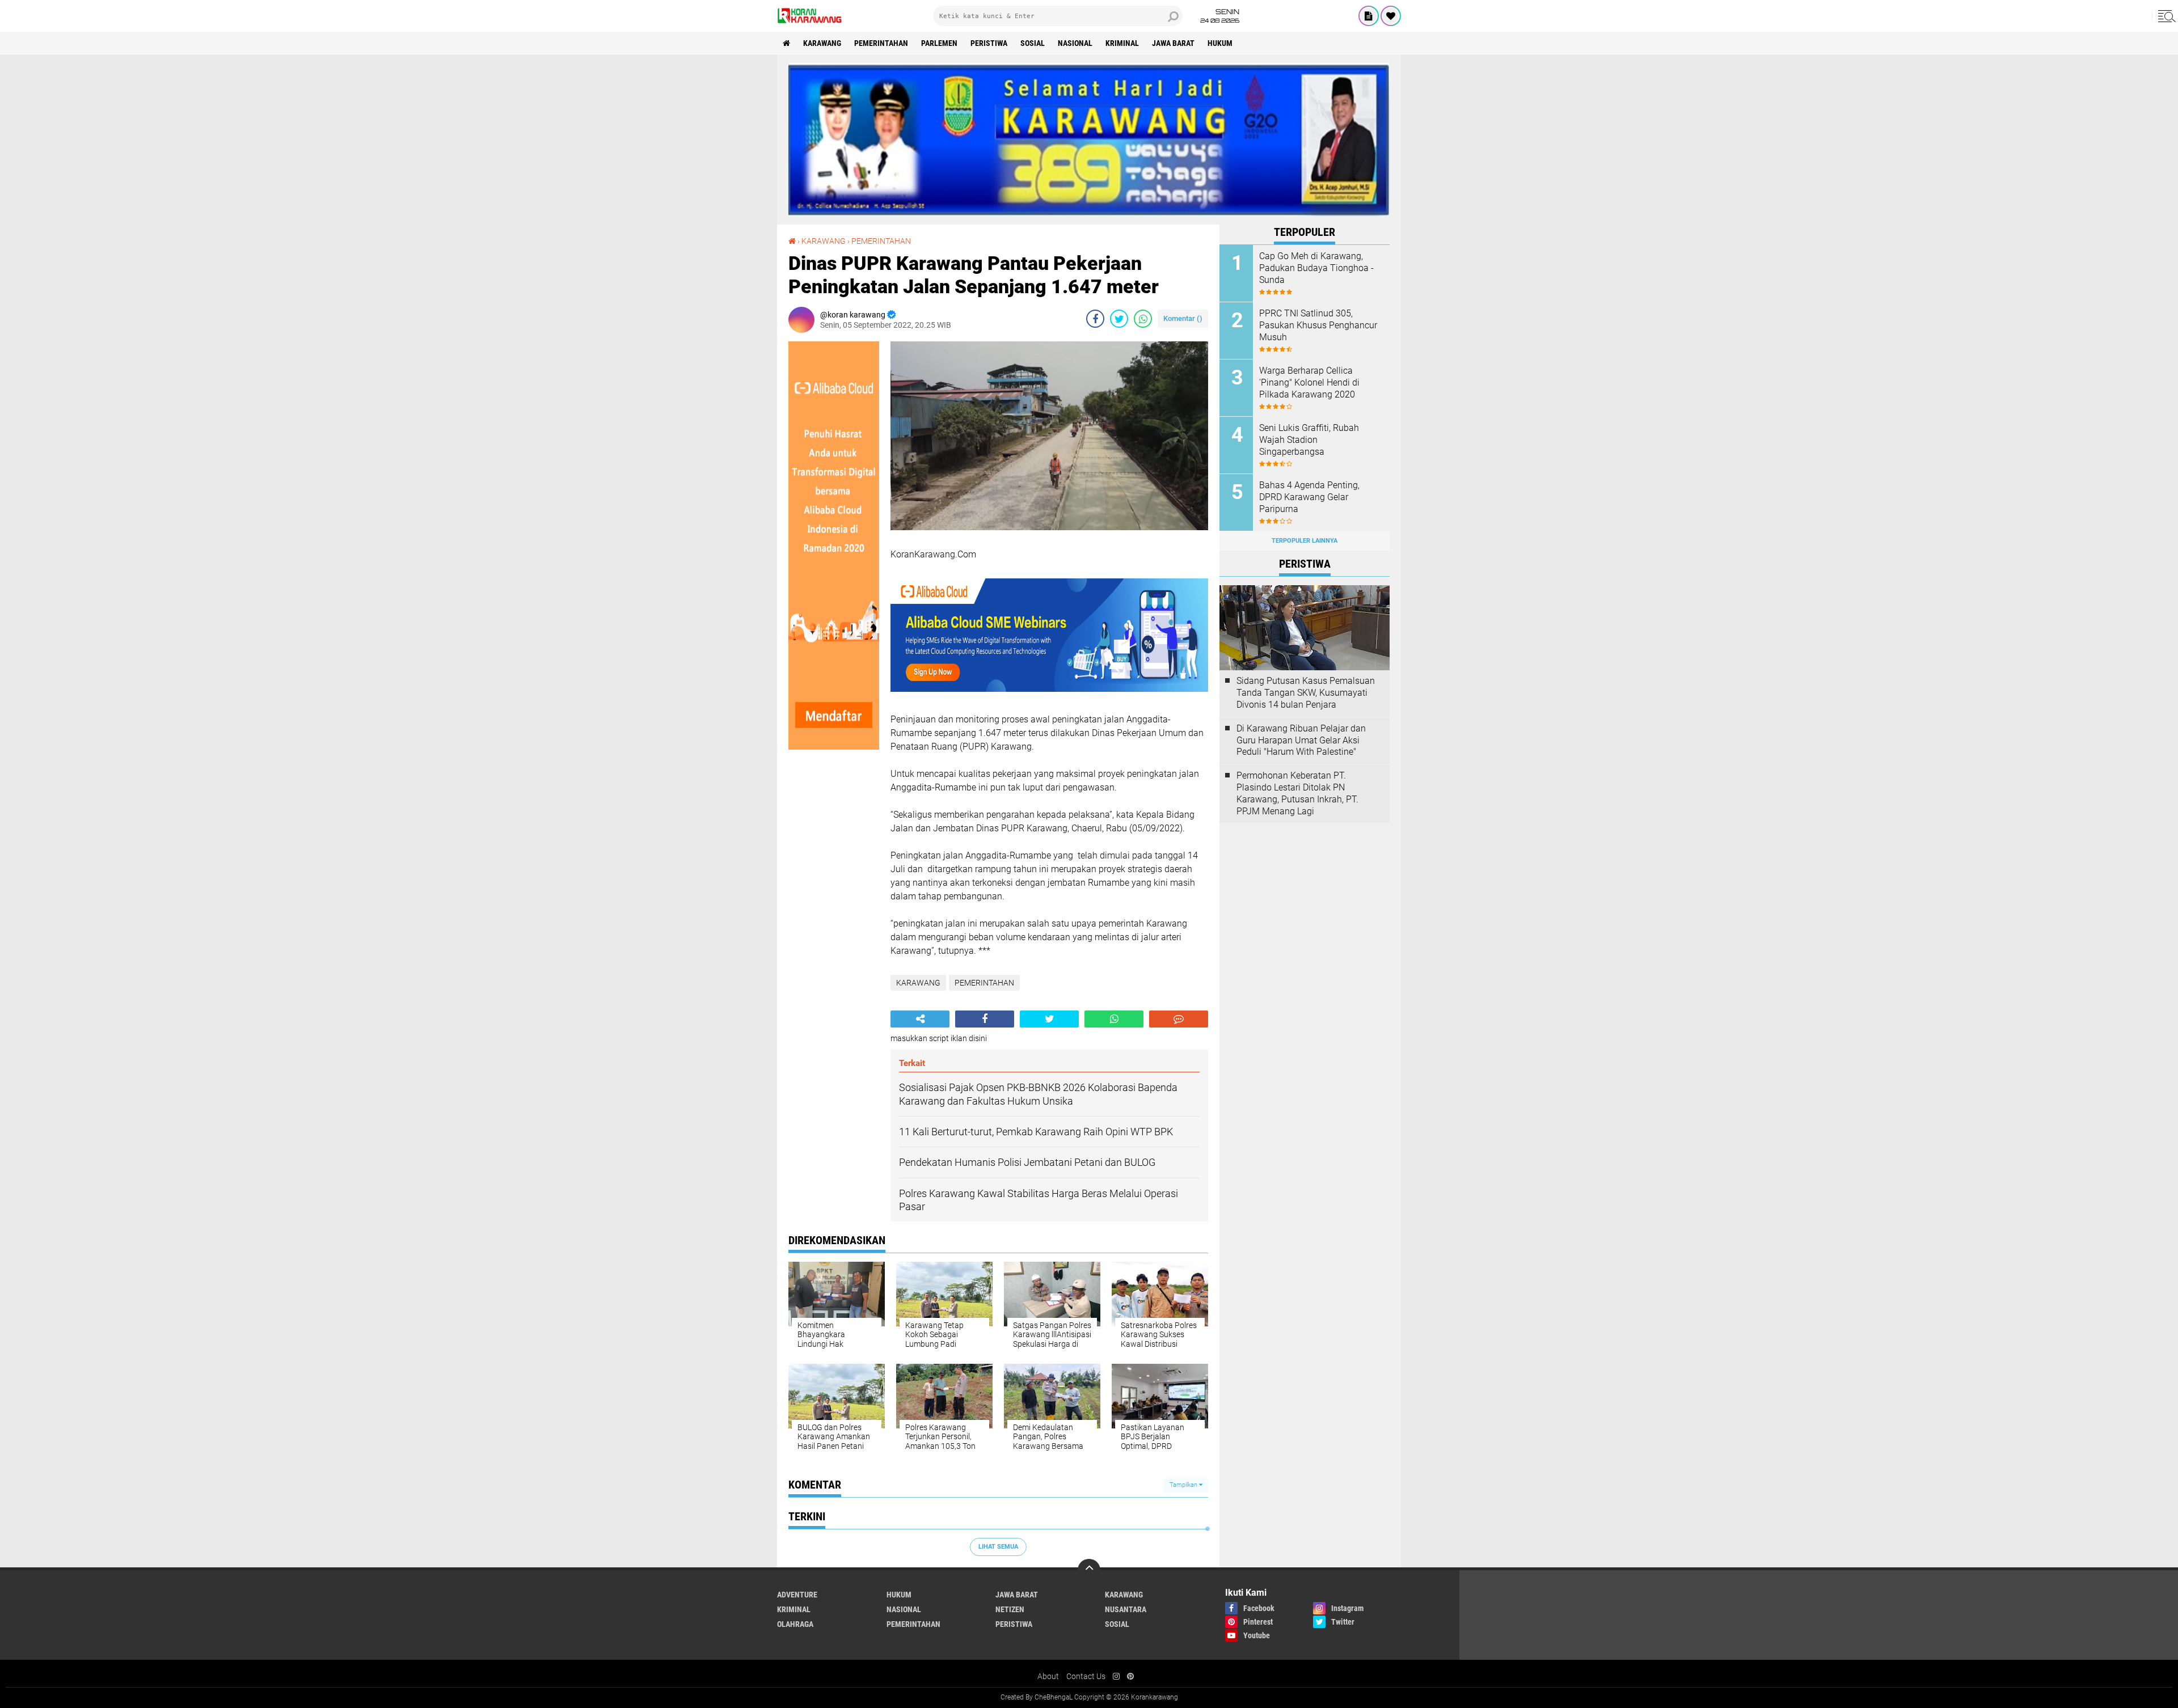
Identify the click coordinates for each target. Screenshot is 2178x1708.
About (1048, 1676)
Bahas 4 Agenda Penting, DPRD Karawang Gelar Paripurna (1309, 497)
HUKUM (1220, 43)
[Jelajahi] (2165, 16)
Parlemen (939, 43)
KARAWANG (822, 43)
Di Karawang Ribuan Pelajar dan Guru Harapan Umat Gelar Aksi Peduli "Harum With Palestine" (1301, 740)
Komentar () (1183, 318)
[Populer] (1391, 16)
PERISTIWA (989, 43)
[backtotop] (1089, 1570)
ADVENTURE (797, 1595)
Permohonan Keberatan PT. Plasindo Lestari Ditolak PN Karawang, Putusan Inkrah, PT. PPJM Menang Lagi (1297, 793)
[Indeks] (1369, 16)
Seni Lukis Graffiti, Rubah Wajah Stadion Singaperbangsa (1309, 440)
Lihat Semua (998, 1547)
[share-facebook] (1095, 319)
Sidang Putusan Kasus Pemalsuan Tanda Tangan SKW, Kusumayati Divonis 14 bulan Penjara (1306, 693)
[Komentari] (1179, 1019)
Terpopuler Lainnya (1305, 541)
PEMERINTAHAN (881, 43)
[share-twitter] (1119, 319)
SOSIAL (1033, 43)
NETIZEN (1010, 1609)
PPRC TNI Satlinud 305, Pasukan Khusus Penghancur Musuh (1318, 325)
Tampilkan (1184, 1485)
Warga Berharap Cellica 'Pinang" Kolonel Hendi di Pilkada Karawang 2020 (1309, 382)
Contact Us (1086, 1676)
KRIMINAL (1122, 43)
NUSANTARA (1126, 1609)
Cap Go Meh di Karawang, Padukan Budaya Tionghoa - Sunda (1316, 268)
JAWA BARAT (1173, 43)
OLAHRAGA (795, 1624)
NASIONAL (1075, 43)
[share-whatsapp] (1143, 319)
